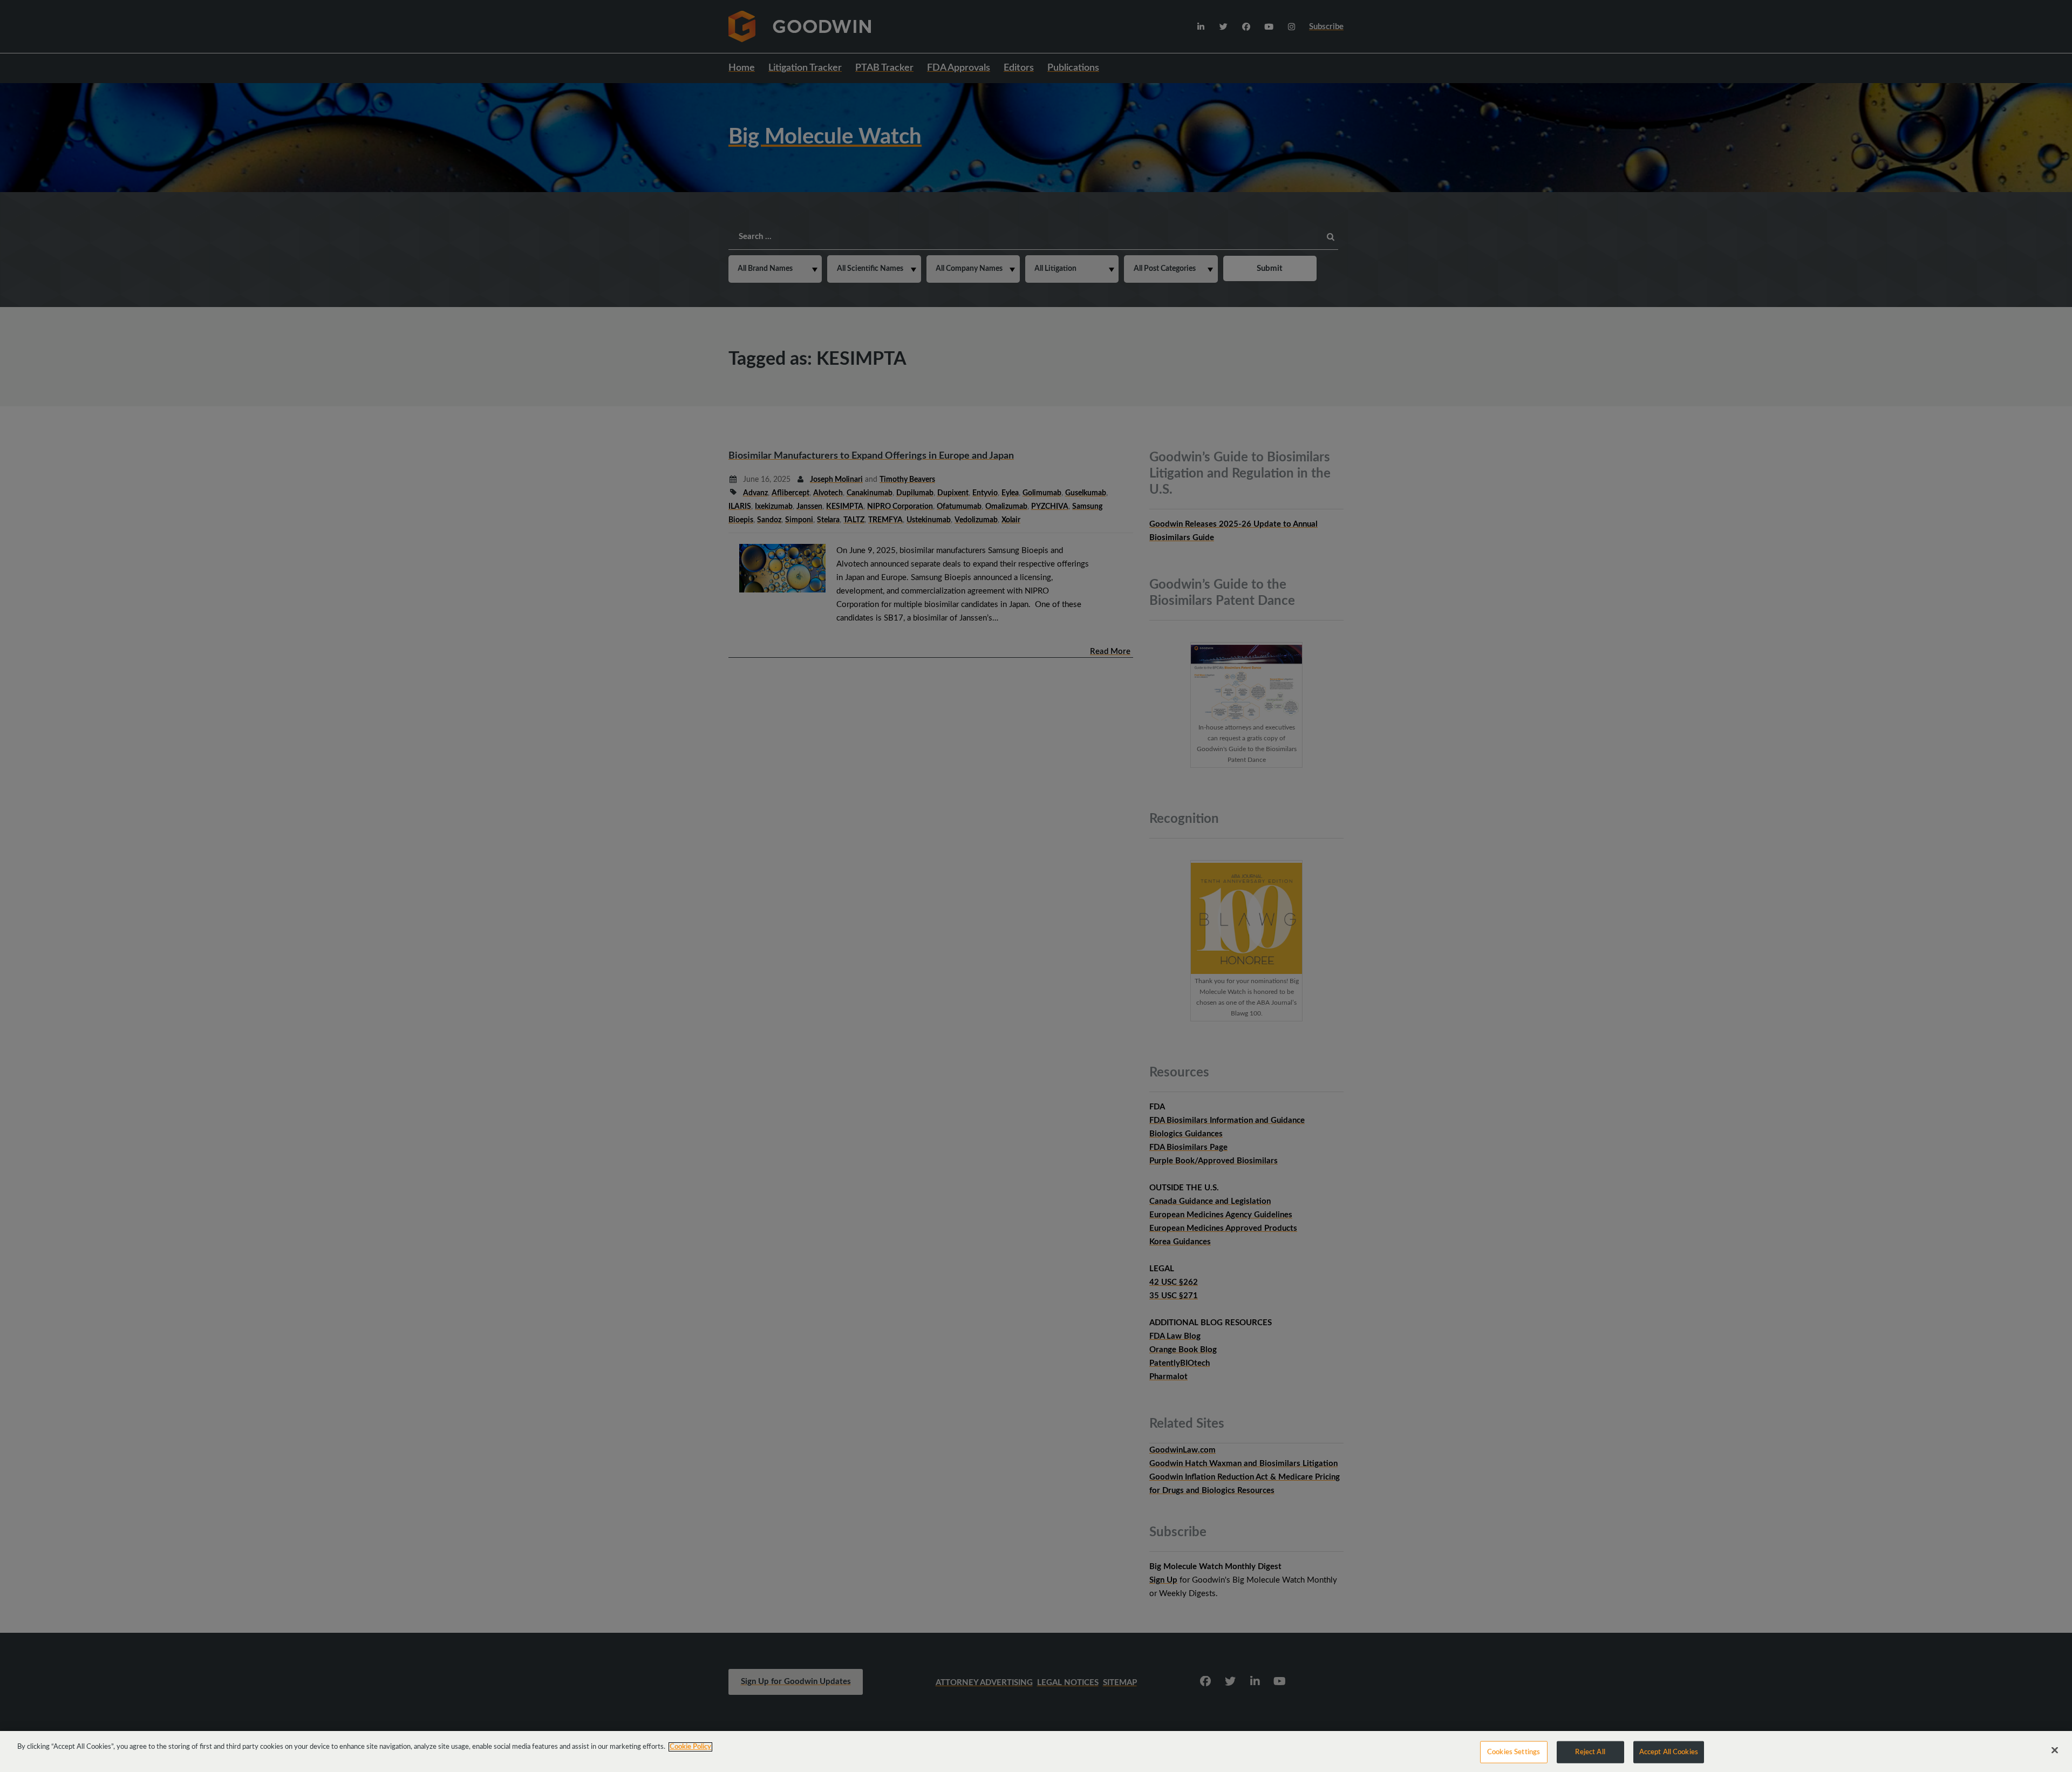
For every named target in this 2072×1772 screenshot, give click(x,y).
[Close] (2055, 1750)
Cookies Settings (1514, 1752)
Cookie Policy (690, 1747)
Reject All (1590, 1752)
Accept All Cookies (1669, 1752)
